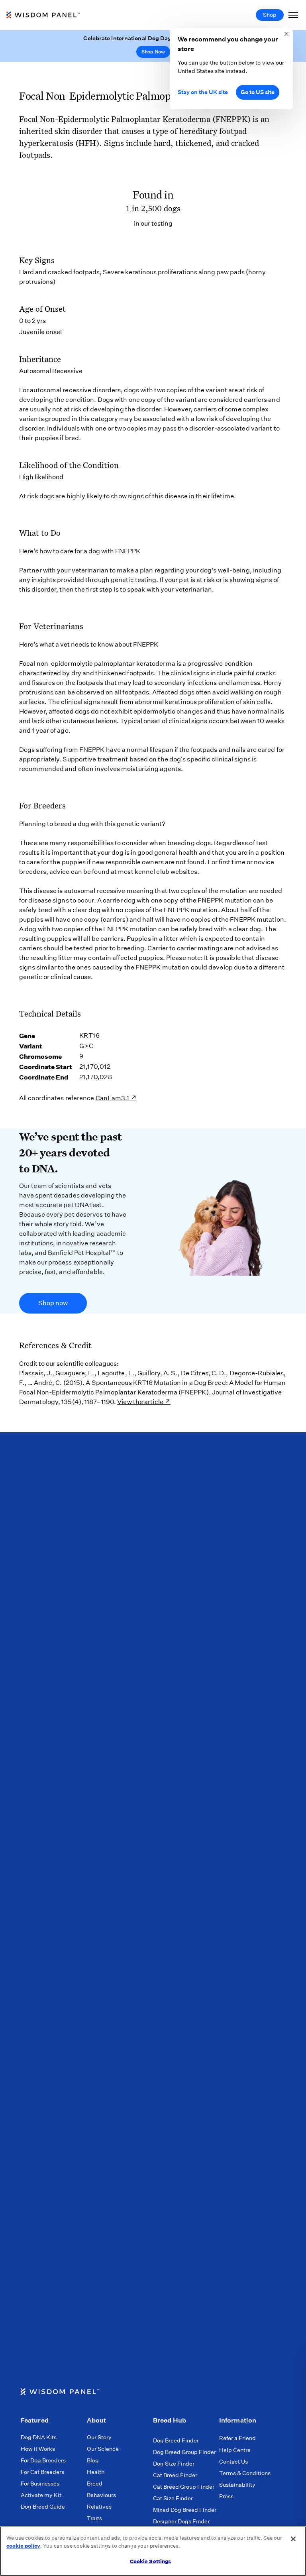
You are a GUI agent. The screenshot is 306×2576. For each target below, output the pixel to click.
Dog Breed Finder (176, 2440)
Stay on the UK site (203, 92)
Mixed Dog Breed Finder (185, 2510)
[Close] (293, 2539)
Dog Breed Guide (43, 2507)
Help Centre (235, 2450)
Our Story (99, 2437)
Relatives (99, 2507)
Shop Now (153, 52)
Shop (270, 15)
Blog (93, 2460)
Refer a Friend (237, 2438)
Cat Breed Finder (175, 2475)
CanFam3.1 (113, 1098)
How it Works (38, 2449)
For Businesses (40, 2484)
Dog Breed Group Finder (184, 2452)
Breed (95, 2484)
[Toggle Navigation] (293, 15)
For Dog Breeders (43, 2460)
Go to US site (258, 92)
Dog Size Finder (174, 2464)
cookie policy (23, 2546)
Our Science (103, 2449)
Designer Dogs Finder (181, 2521)
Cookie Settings (151, 2561)
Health (96, 2472)
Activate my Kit (41, 2495)
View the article (140, 1402)
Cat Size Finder (173, 2498)
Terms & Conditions (245, 2473)
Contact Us (233, 2462)
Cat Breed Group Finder (184, 2487)
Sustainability (237, 2485)
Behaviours (101, 2495)
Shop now (53, 1303)
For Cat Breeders (42, 2472)
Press (226, 2496)
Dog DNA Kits (39, 2437)
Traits (94, 2518)
